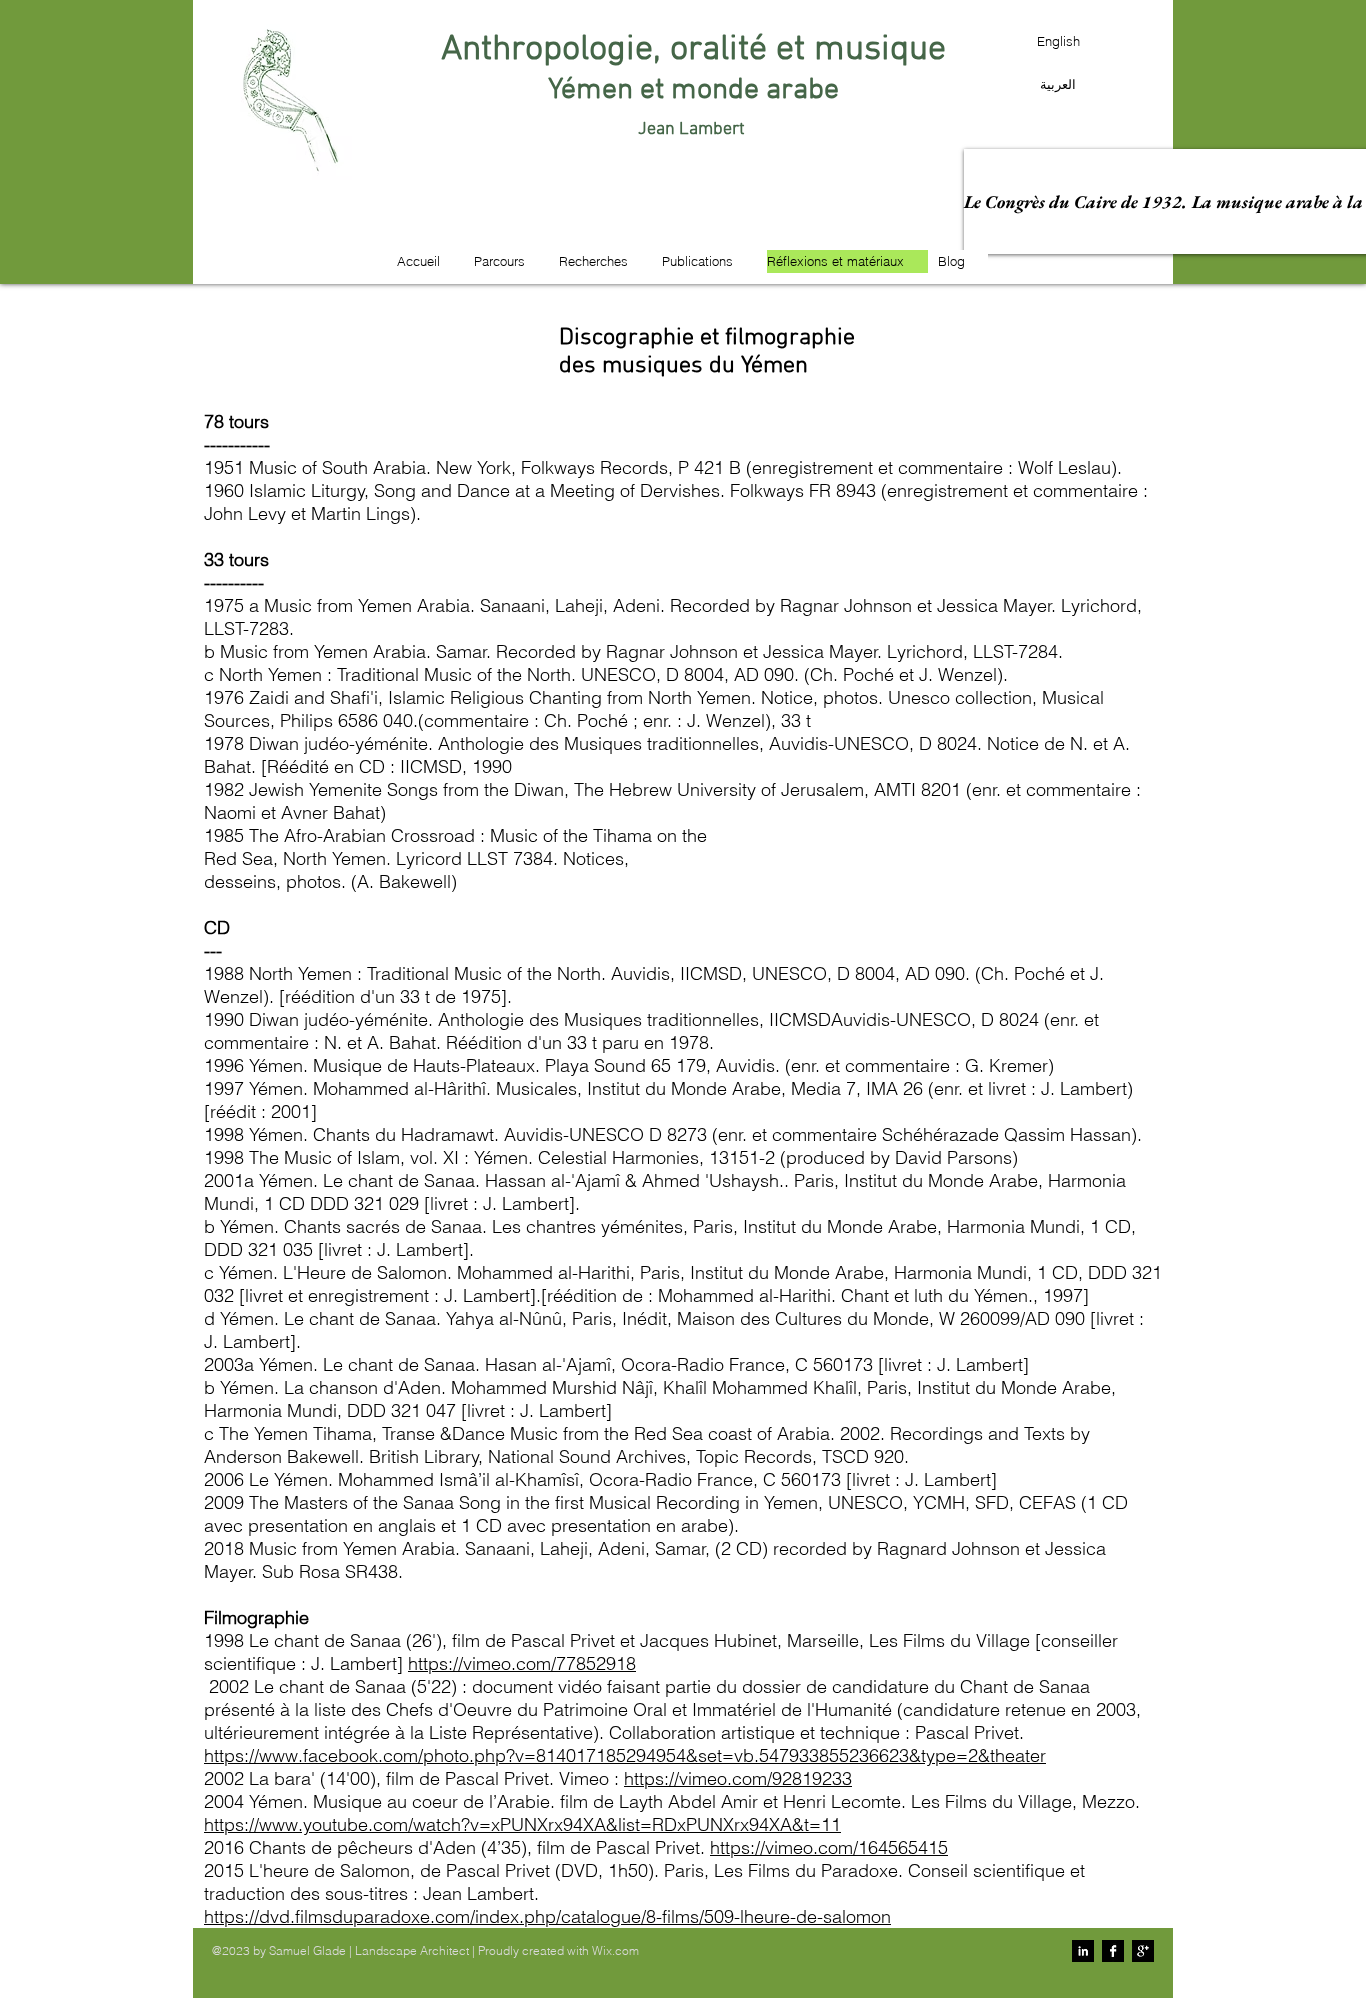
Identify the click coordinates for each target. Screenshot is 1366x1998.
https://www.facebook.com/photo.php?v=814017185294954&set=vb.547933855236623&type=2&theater (625, 1755)
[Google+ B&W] (1143, 1951)
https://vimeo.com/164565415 (829, 1847)
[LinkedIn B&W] (1083, 1951)
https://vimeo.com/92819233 (738, 1778)
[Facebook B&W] (1113, 1951)
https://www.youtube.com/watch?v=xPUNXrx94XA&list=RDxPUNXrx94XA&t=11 (522, 1824)
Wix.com (615, 1950)
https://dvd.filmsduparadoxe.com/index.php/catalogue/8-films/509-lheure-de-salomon (547, 1916)
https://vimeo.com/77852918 (522, 1663)
